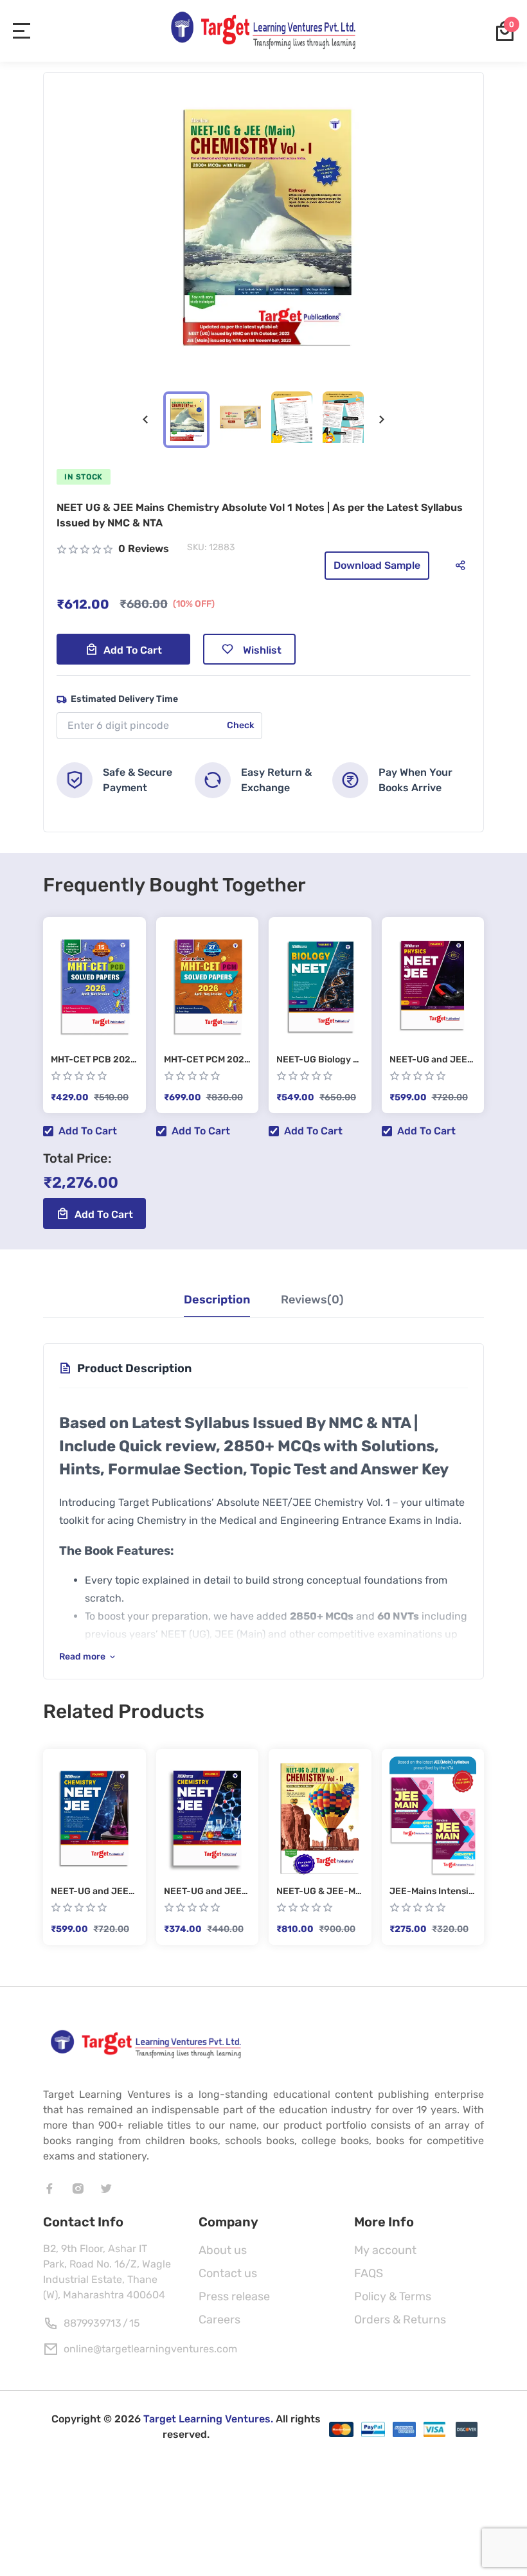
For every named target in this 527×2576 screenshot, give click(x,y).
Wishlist (262, 650)
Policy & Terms (393, 2296)
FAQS (369, 2273)
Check (241, 725)
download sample (377, 565)
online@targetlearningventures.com (150, 2349)
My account (385, 2250)
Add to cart (133, 650)
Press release (234, 2296)
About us (223, 2250)
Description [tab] (217, 1300)
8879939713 (93, 2323)
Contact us (228, 2273)
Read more (82, 1657)
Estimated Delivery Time (124, 699)
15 (135, 2323)
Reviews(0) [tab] (312, 1300)
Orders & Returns (400, 2320)
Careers (219, 2320)
